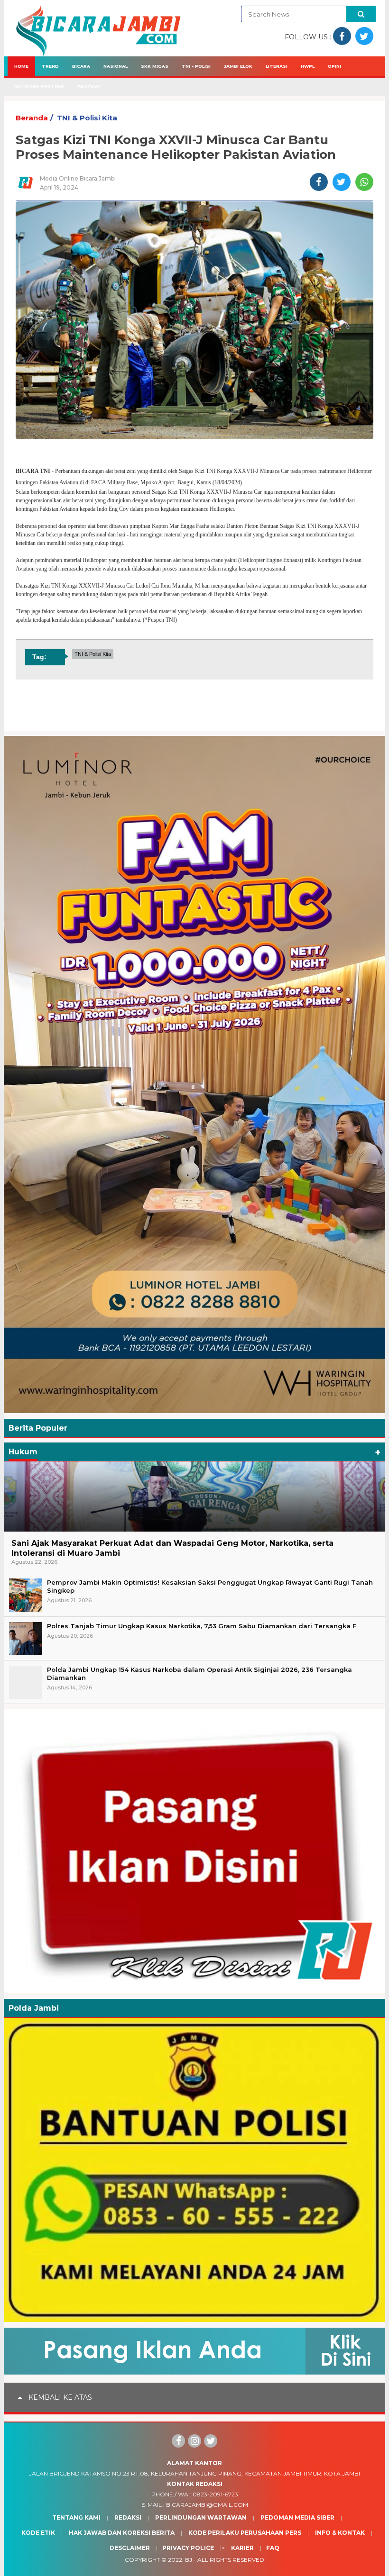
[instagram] (194, 2441)
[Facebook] (178, 2441)
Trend (50, 66)
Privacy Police (188, 2548)
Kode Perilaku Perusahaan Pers (245, 2533)
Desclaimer (130, 2548)
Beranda (32, 118)
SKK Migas (155, 66)
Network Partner (39, 86)
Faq (273, 2548)
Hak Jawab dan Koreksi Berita (122, 2533)
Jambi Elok (238, 66)
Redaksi (128, 2517)
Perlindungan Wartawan (201, 2517)
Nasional (116, 66)
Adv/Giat (90, 86)
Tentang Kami (76, 2517)
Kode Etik (38, 2533)
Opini (334, 66)
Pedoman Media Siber (297, 2517)
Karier (242, 2548)
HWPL (308, 66)
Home (21, 66)
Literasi (277, 66)
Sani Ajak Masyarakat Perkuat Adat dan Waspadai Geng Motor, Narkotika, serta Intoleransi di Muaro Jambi (172, 1548)
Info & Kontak (340, 2533)
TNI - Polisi (196, 66)
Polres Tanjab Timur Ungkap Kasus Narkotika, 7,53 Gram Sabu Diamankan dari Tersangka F (202, 1626)
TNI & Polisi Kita (87, 118)
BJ (189, 2560)
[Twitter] (211, 2441)
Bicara (81, 66)
